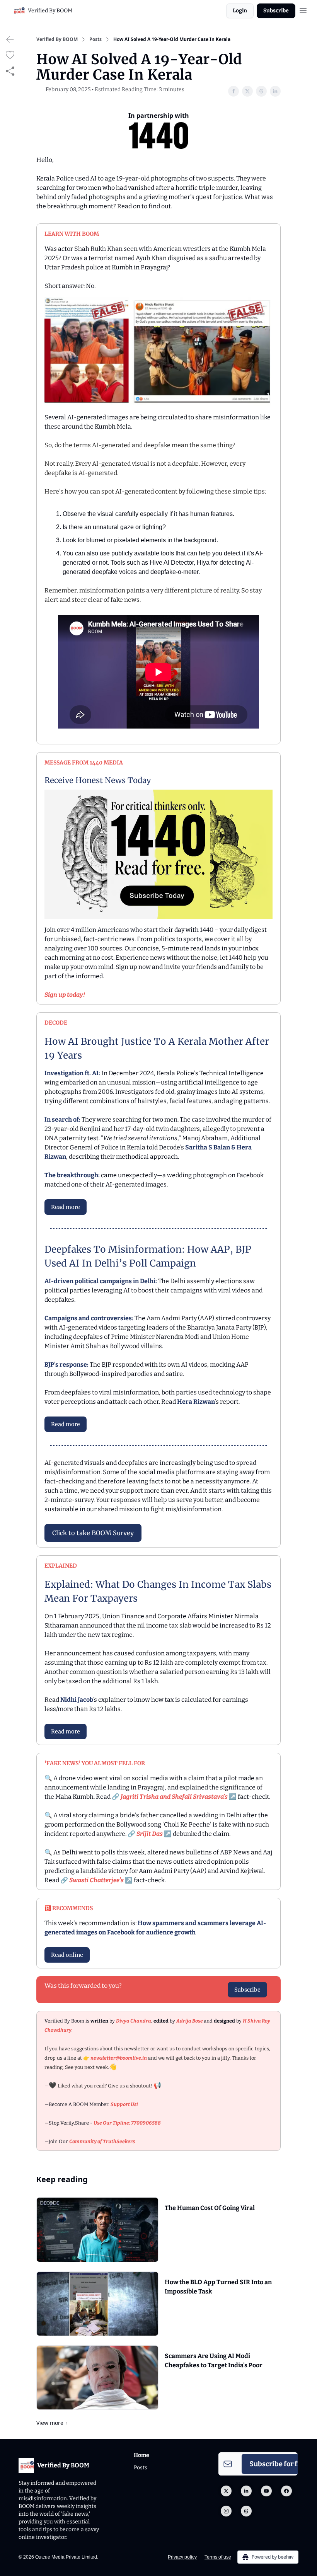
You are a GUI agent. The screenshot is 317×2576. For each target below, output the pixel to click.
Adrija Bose (190, 2021)
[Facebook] (286, 2491)
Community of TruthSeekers (102, 2141)
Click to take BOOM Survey (93, 1533)
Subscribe (276, 11)
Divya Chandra (134, 2021)
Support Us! (124, 2104)
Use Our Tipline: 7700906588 (127, 2123)
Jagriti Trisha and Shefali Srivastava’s (174, 1797)
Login (240, 11)
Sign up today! (65, 995)
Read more (66, 1207)
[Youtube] (266, 2491)
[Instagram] (226, 2511)
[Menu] (303, 10)
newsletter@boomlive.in (119, 2058)
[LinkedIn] (246, 2491)
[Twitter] (226, 2491)
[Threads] (246, 2511)
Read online (67, 1955)
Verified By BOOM (57, 39)
